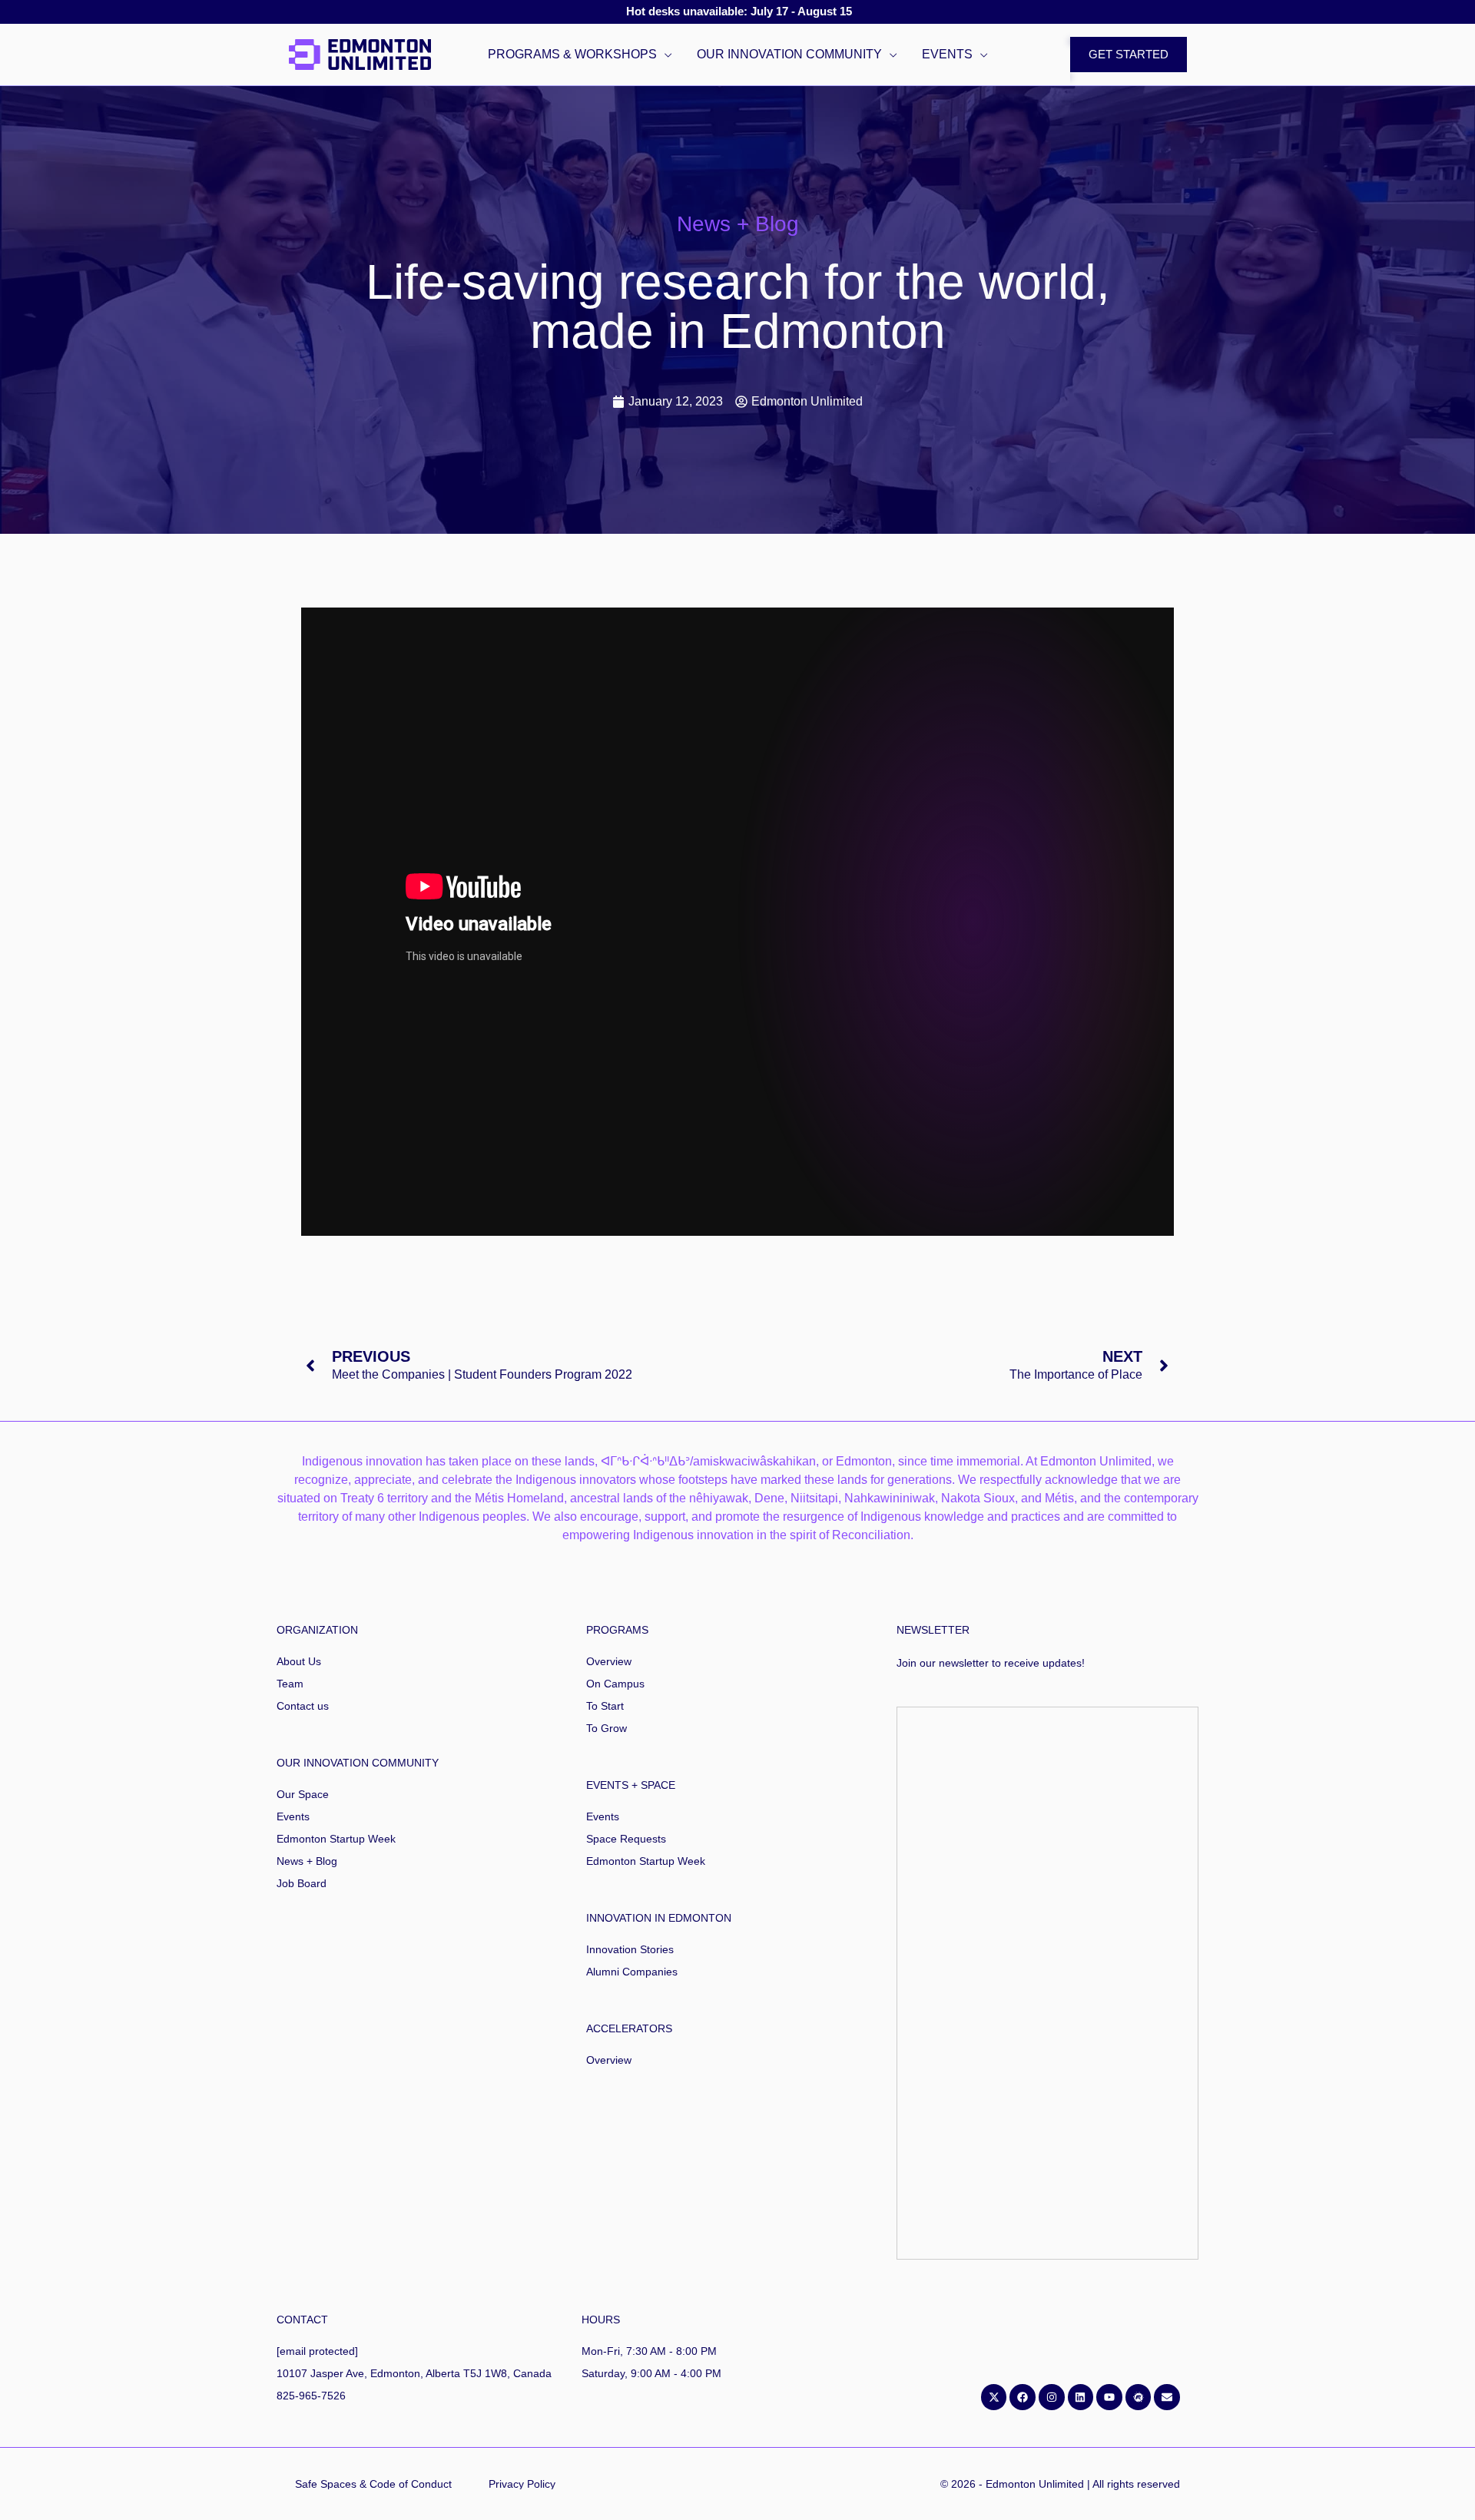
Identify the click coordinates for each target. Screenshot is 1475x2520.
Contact (302, 2320)
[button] (665, 55)
